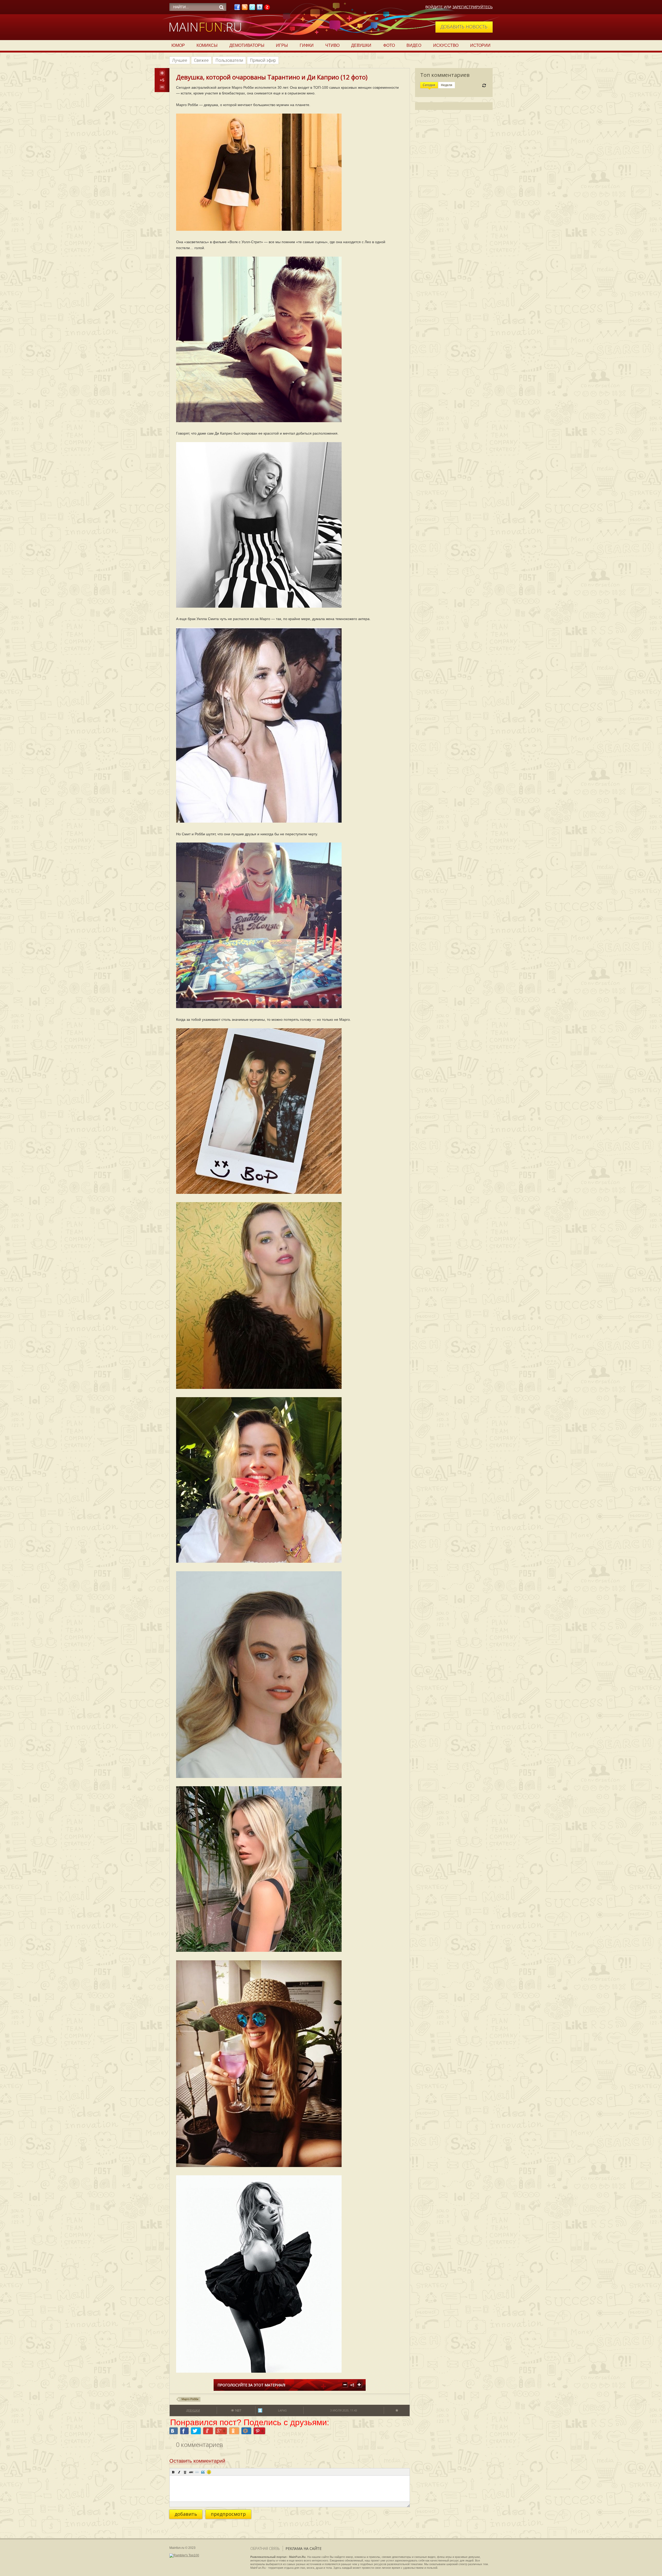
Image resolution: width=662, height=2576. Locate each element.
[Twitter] (252, 9)
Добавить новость (464, 27)
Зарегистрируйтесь (472, 7)
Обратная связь (265, 2548)
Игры (282, 45)
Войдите (434, 7)
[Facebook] (237, 9)
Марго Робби (190, 2399)
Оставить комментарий (197, 2461)
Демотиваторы (247, 45)
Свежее (201, 60)
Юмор (178, 45)
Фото (389, 45)
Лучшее (180, 60)
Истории (480, 45)
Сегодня (429, 85)
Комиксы (207, 45)
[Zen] (267, 9)
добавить (186, 2514)
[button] (173, 2472)
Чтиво (332, 45)
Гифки (307, 45)
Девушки (361, 45)
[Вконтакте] (260, 9)
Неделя (447, 85)
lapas (282, 2410)
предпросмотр (228, 2514)
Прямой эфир (263, 60)
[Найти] (221, 7)
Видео (414, 45)
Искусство (446, 45)
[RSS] (245, 9)
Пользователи (229, 60)
